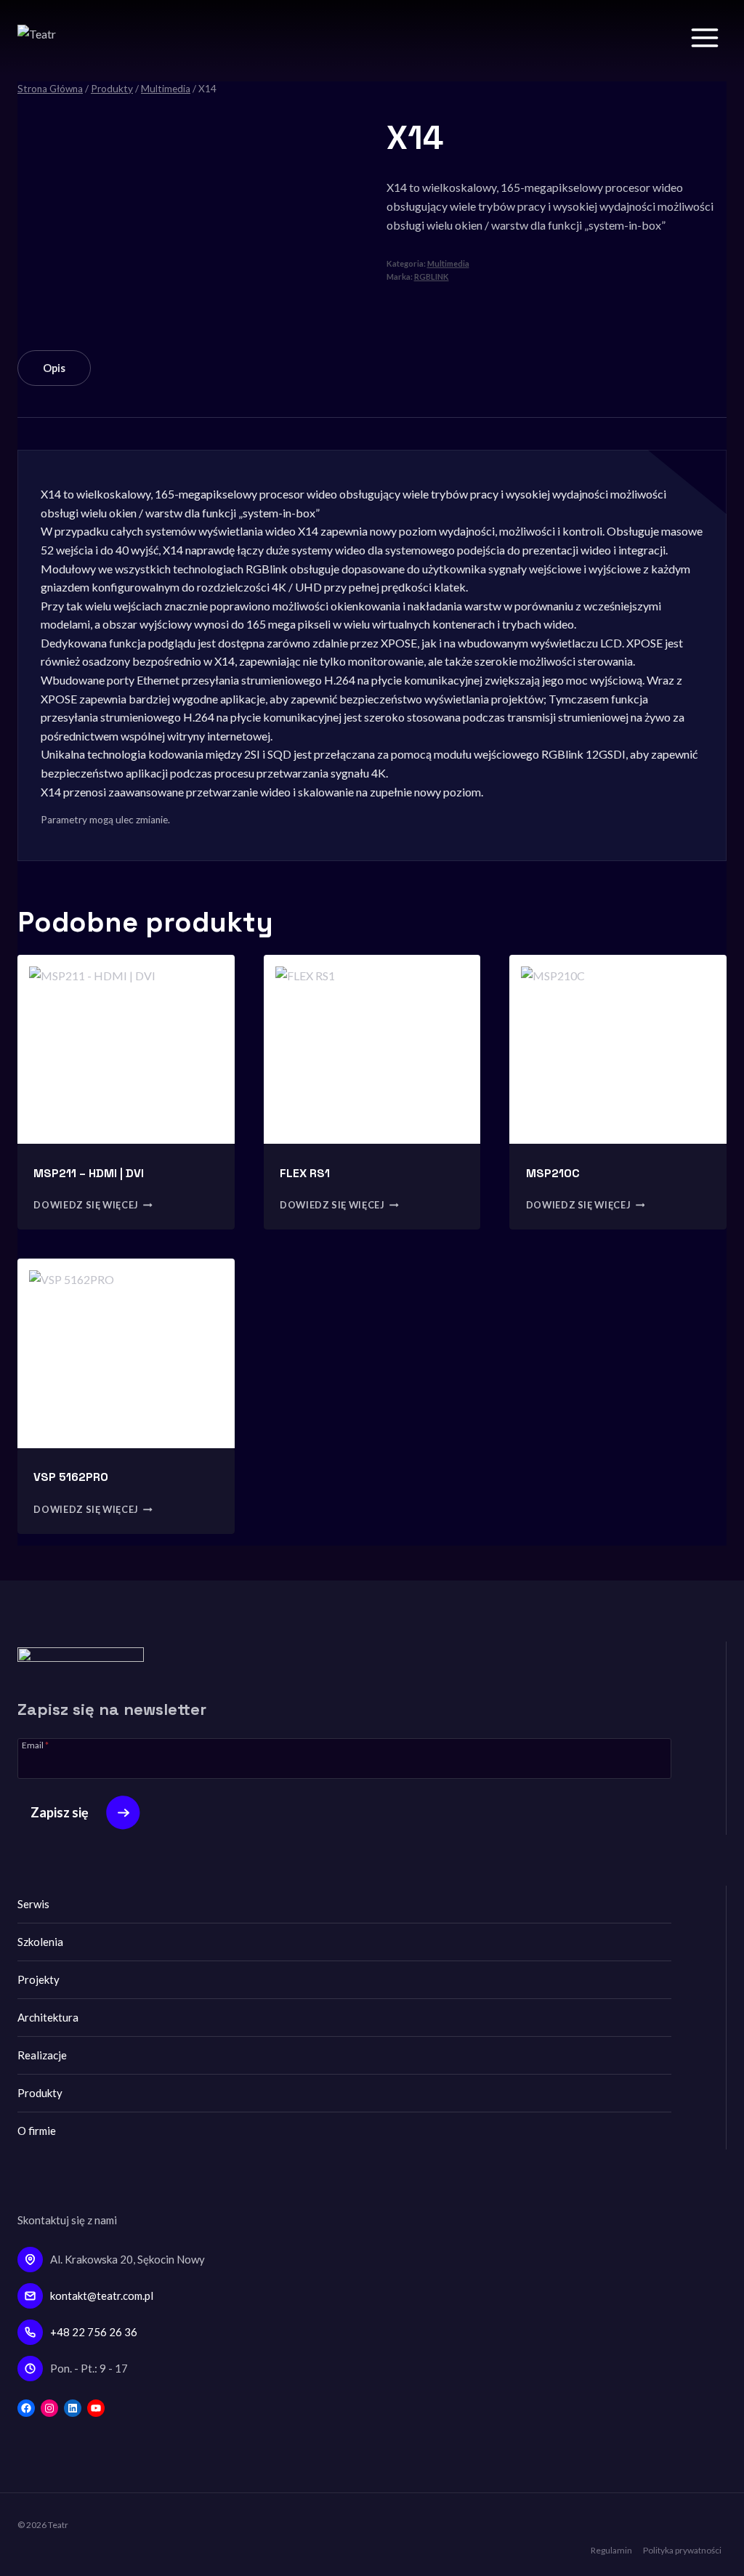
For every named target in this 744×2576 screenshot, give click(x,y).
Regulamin (611, 2550)
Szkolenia (40, 1942)
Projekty (39, 1979)
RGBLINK (432, 276)
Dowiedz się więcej (86, 1206)
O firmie (37, 2131)
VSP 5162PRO (71, 1477)
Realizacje (42, 2055)
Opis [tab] (54, 368)
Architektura (48, 2017)
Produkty (40, 2093)
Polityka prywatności (682, 2550)
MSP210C (553, 1173)
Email (35, 1745)
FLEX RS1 (305, 1173)
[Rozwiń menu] (704, 37)
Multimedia (448, 263)
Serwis (33, 1904)
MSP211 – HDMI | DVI (89, 1173)
